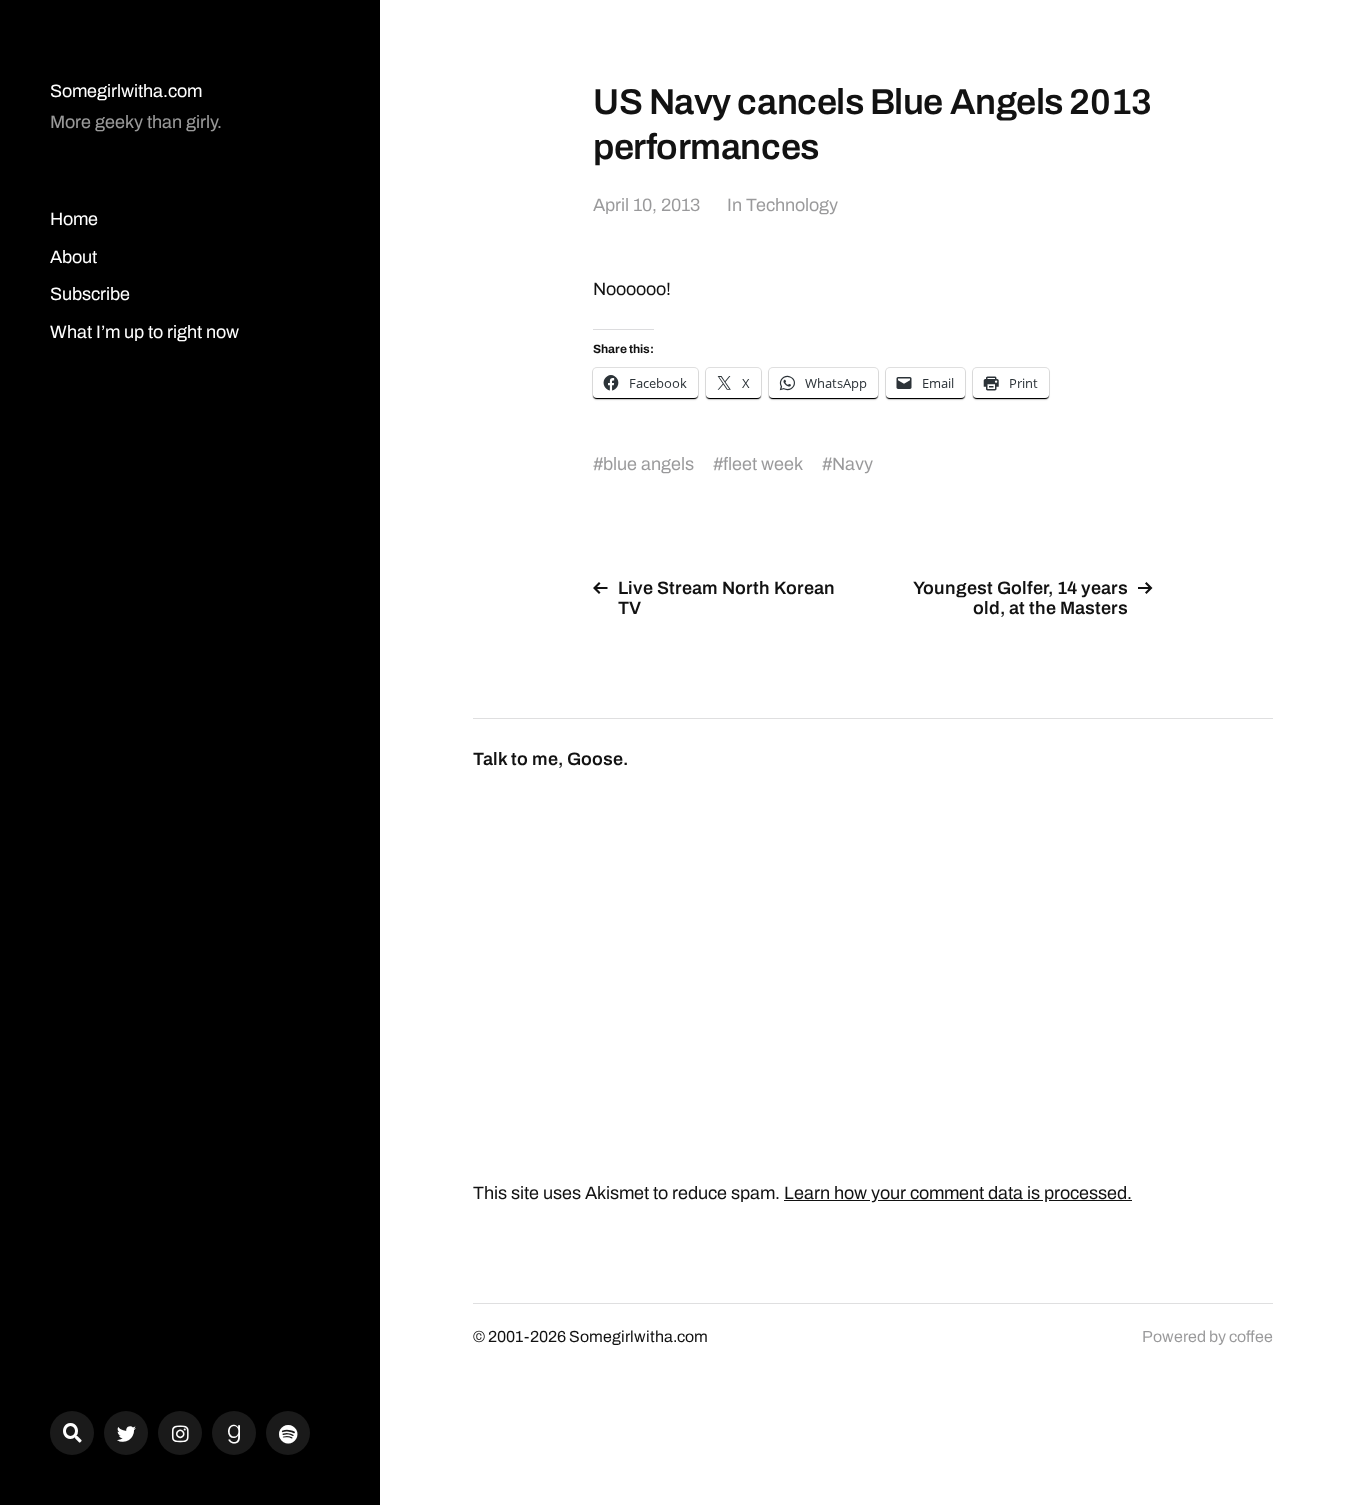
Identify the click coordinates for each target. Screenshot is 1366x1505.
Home (74, 219)
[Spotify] (288, 1433)
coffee (1251, 1336)
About (73, 257)
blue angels (648, 464)
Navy (852, 464)
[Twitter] (126, 1433)
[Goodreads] (234, 1433)
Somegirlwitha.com (126, 91)
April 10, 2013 (646, 205)
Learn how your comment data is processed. (958, 1193)
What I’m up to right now (144, 332)
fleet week (763, 464)
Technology (792, 205)
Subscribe (90, 294)
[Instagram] (180, 1433)
